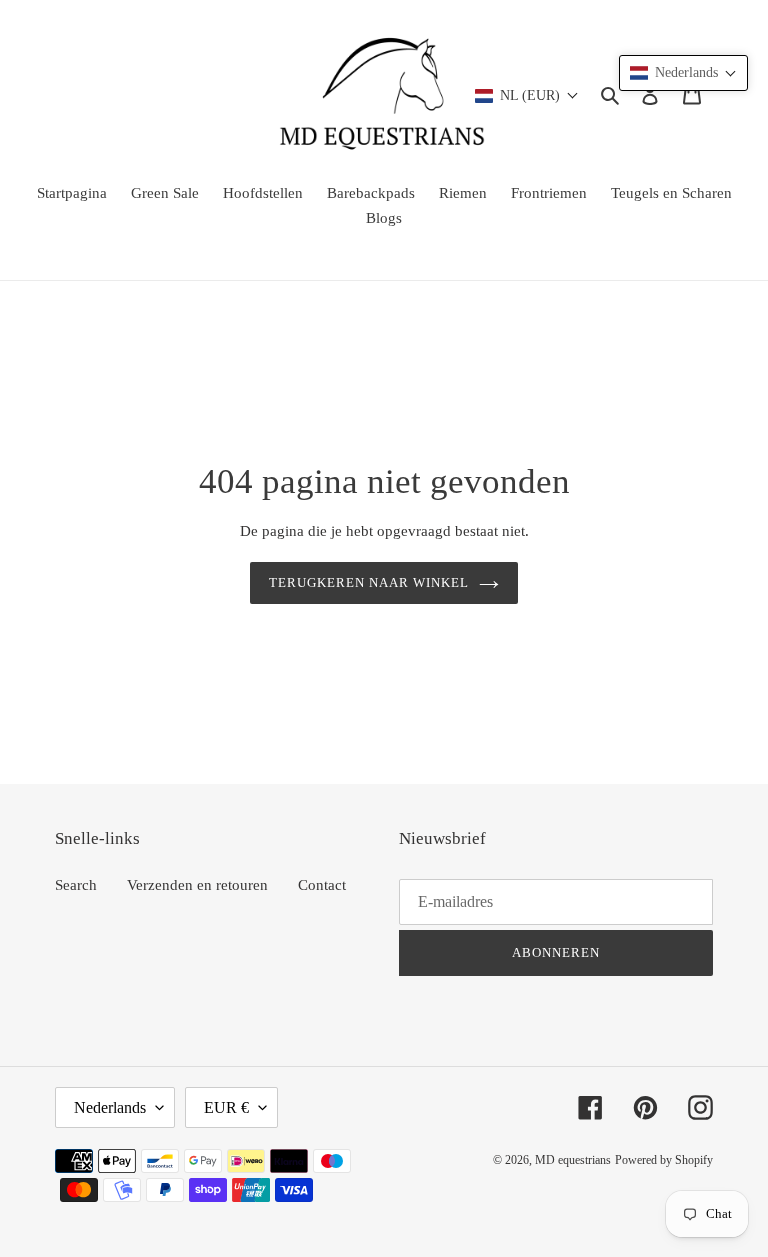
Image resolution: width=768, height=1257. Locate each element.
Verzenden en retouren (197, 885)
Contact (322, 885)
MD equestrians (573, 1160)
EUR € (226, 1107)
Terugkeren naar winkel (369, 582)
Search (76, 885)
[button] (683, 73)
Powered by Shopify (664, 1160)
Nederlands (110, 1107)
